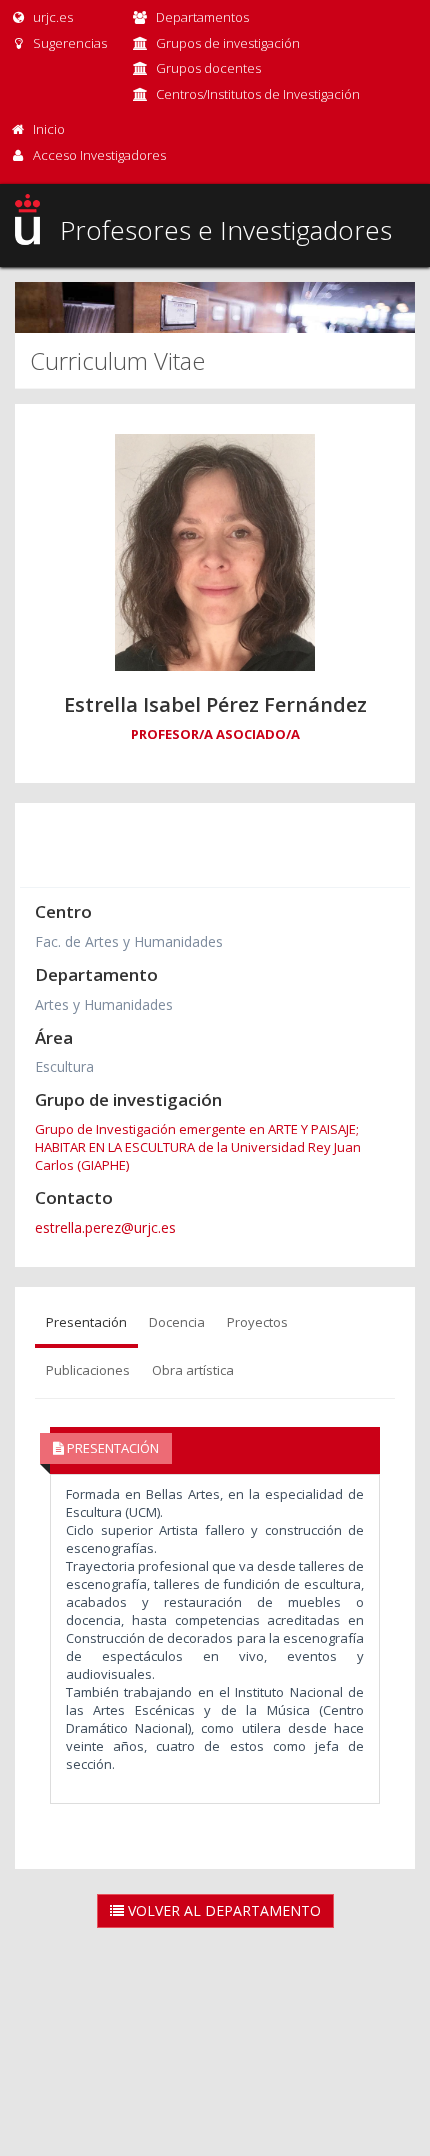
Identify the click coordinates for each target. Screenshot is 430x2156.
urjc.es (51, 17)
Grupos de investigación (228, 43)
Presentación (86, 1322)
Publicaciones (88, 1370)
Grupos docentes (208, 68)
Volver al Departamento (222, 1910)
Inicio (49, 129)
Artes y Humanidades (104, 1004)
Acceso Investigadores (99, 155)
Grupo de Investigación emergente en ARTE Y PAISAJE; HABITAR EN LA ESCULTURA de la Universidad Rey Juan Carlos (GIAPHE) (198, 1147)
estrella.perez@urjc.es (105, 1227)
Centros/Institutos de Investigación (258, 94)
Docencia (177, 1322)
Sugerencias (68, 43)
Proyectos (257, 1322)
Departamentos (202, 17)
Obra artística (193, 1370)
